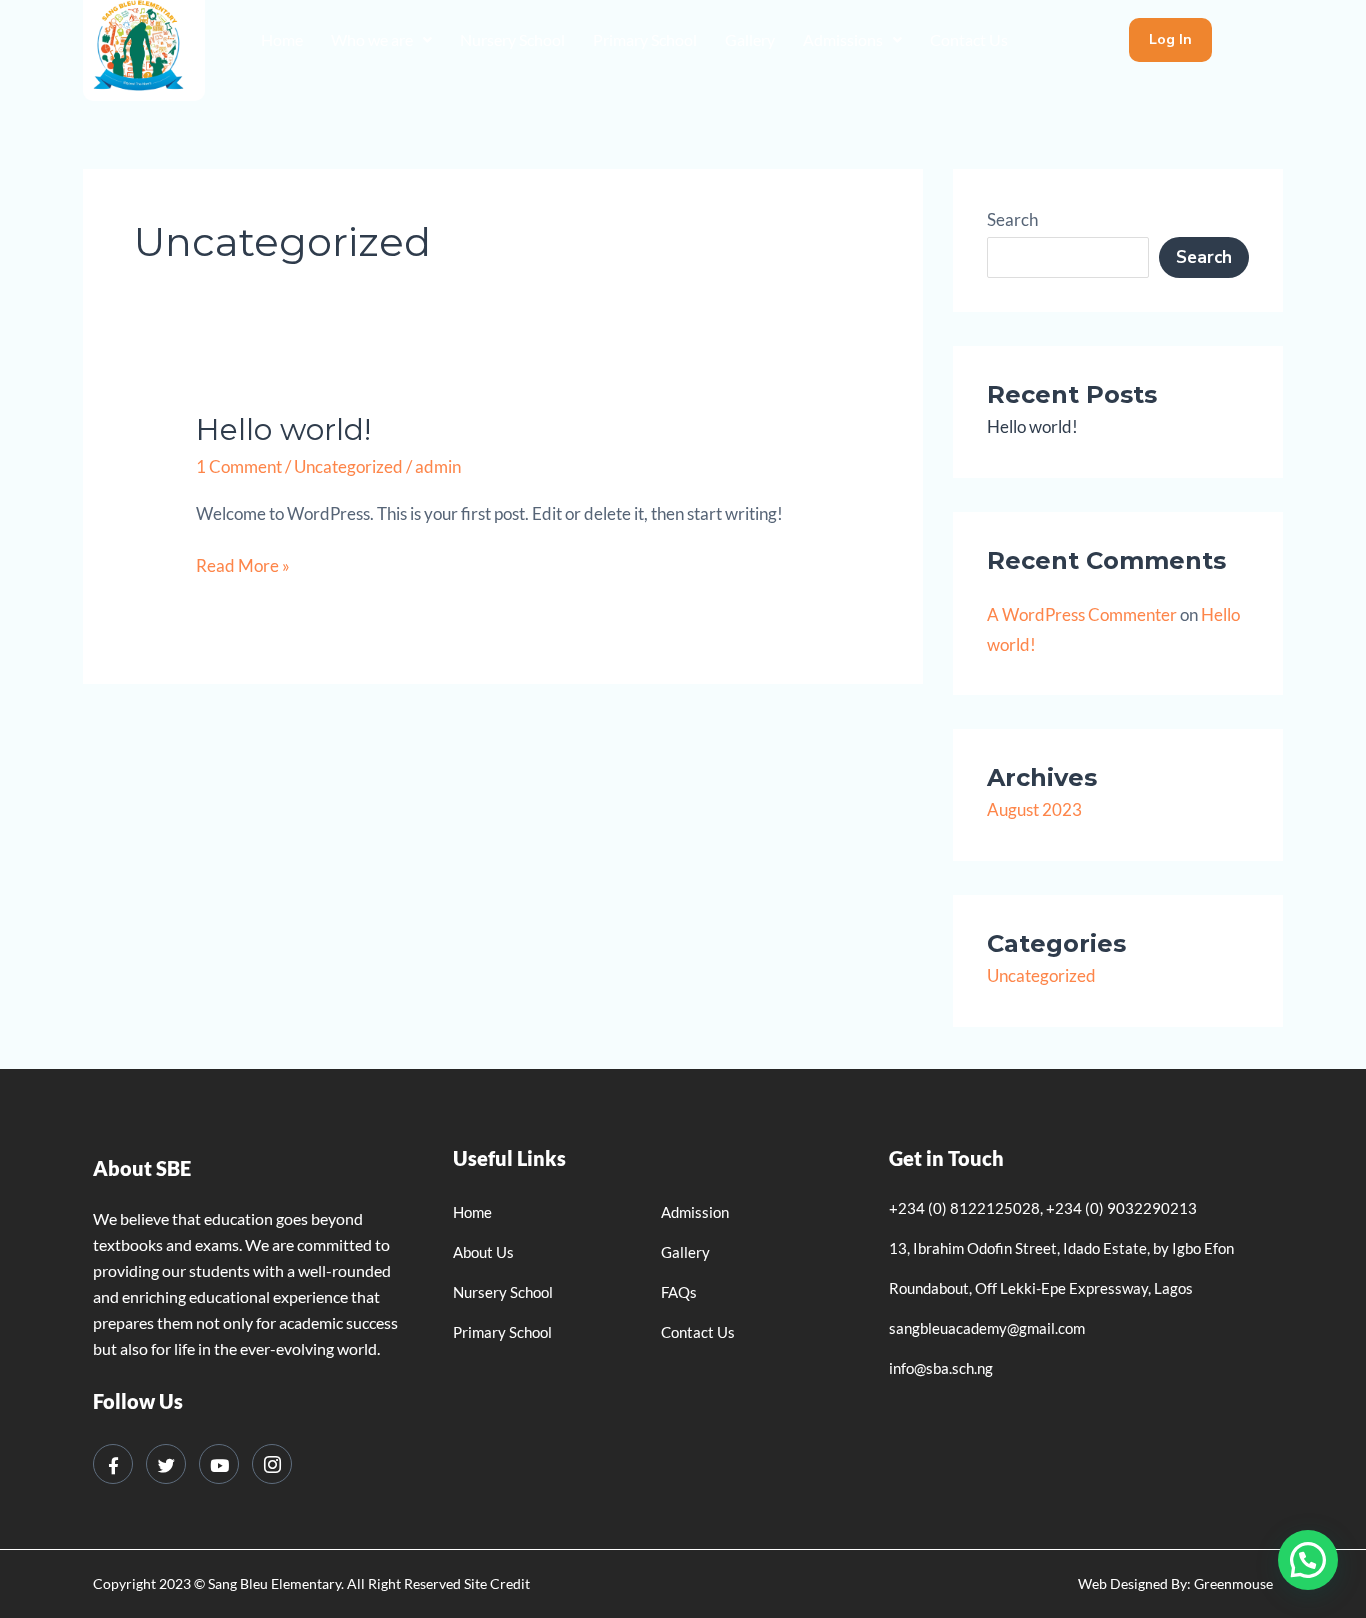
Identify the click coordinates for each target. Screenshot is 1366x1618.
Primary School (645, 39)
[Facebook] (113, 1464)
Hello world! (283, 429)
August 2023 (1034, 809)
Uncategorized (348, 466)
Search (1012, 219)
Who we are (372, 39)
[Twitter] (166, 1464)
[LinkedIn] (219, 1464)
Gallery (750, 39)
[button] (381, 40)
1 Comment (239, 466)
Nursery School (512, 39)
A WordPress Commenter (1082, 614)
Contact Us (969, 39)
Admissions (843, 39)
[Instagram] (272, 1464)
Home (282, 39)
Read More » (243, 564)
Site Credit (497, 1583)
